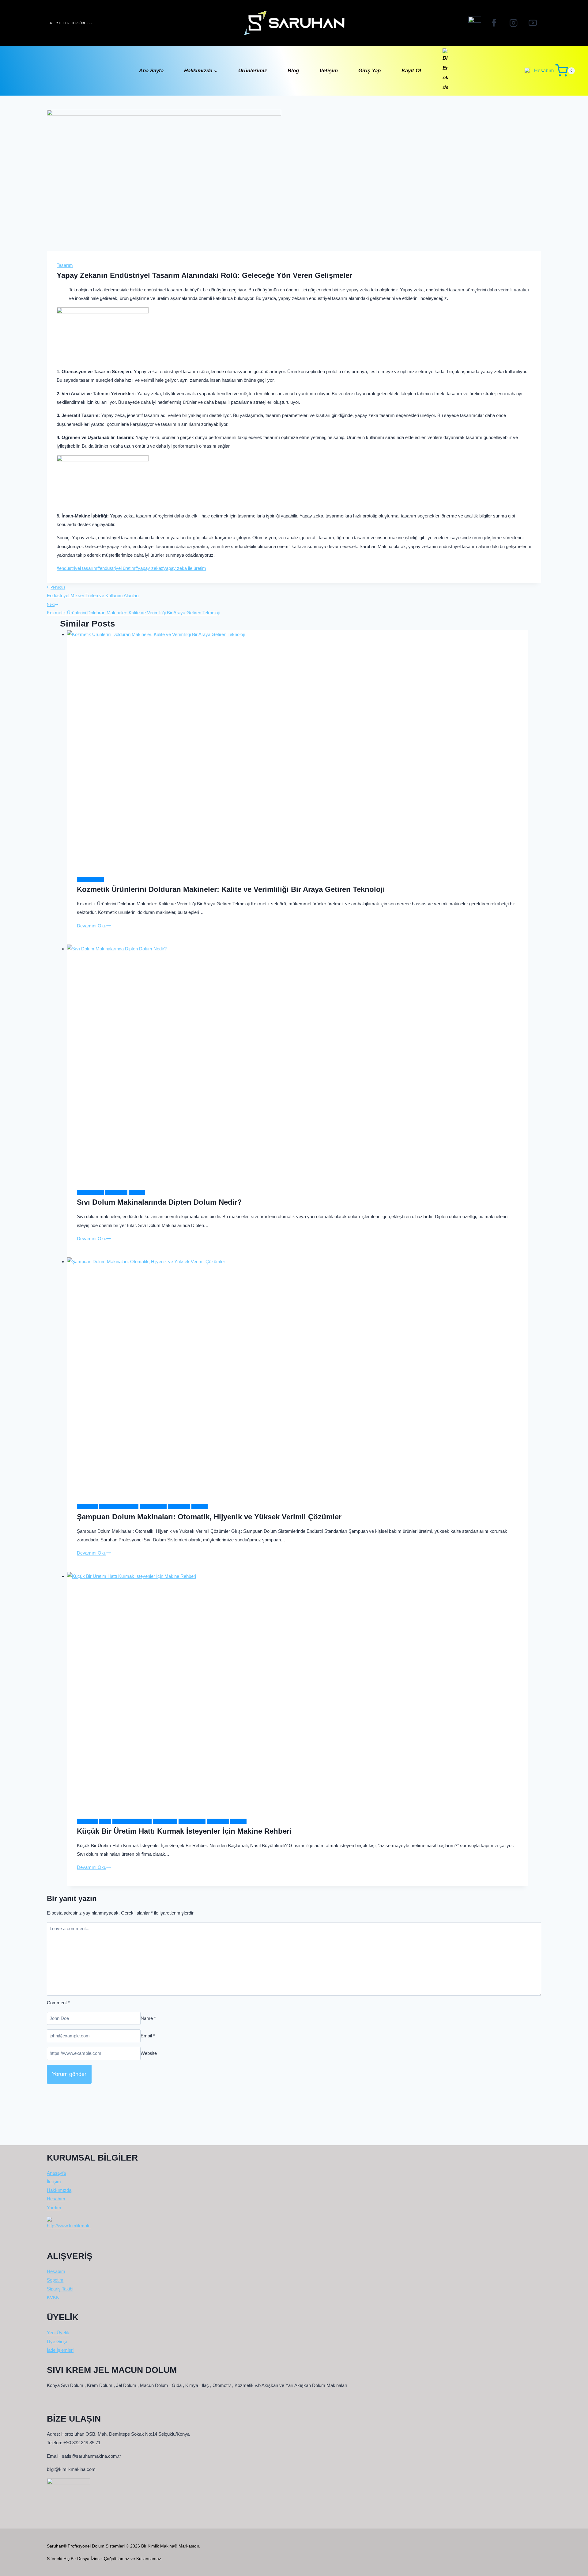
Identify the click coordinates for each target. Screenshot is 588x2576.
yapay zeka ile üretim (184, 568)
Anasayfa (56, 2173)
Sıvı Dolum (116, 1192)
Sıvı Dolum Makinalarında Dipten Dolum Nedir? (159, 1202)
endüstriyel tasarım (77, 568)
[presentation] (298, 748)
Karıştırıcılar (165, 1821)
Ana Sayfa (151, 71)
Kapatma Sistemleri (119, 1507)
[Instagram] (513, 23)
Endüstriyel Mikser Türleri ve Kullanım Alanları (93, 592)
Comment (58, 2003)
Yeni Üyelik (58, 2333)
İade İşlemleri (60, 2350)
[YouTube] (533, 23)
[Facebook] (494, 23)
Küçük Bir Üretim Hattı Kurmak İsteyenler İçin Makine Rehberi (184, 1831)
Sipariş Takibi (60, 2289)
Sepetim (55, 2280)
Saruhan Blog (90, 879)
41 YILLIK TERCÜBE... (71, 23)
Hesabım (56, 2199)
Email (148, 2036)
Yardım (54, 2208)
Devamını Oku (94, 926)
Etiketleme (87, 1507)
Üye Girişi (57, 2341)
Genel (105, 1821)
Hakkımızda (59, 2190)
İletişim (329, 71)
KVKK (53, 2297)
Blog (293, 71)
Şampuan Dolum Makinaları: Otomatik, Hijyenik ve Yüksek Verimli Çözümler (209, 1517)
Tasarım (65, 265)
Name (148, 2018)
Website (149, 2053)
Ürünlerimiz (253, 71)
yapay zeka (148, 568)
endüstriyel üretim (116, 568)
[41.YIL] (475, 23)
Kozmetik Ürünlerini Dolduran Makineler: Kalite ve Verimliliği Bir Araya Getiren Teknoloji (133, 609)
